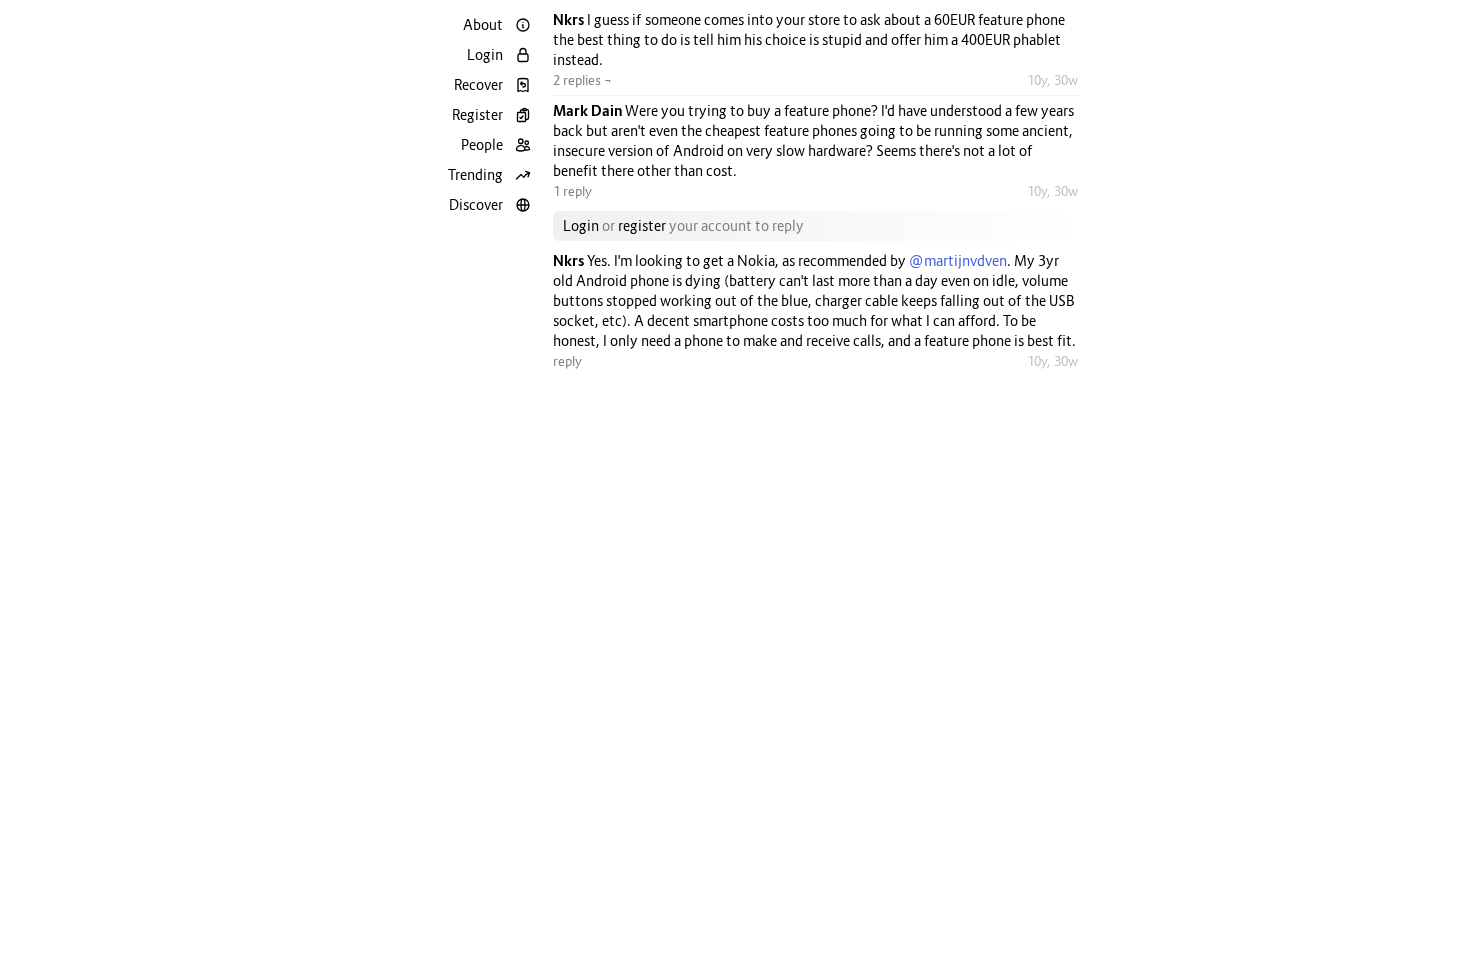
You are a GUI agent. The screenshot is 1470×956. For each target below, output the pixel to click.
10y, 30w (1052, 80)
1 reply (572, 191)
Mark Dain (589, 110)
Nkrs (570, 19)
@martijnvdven (958, 260)
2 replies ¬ (582, 80)
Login (581, 225)
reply (567, 361)
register (642, 225)
